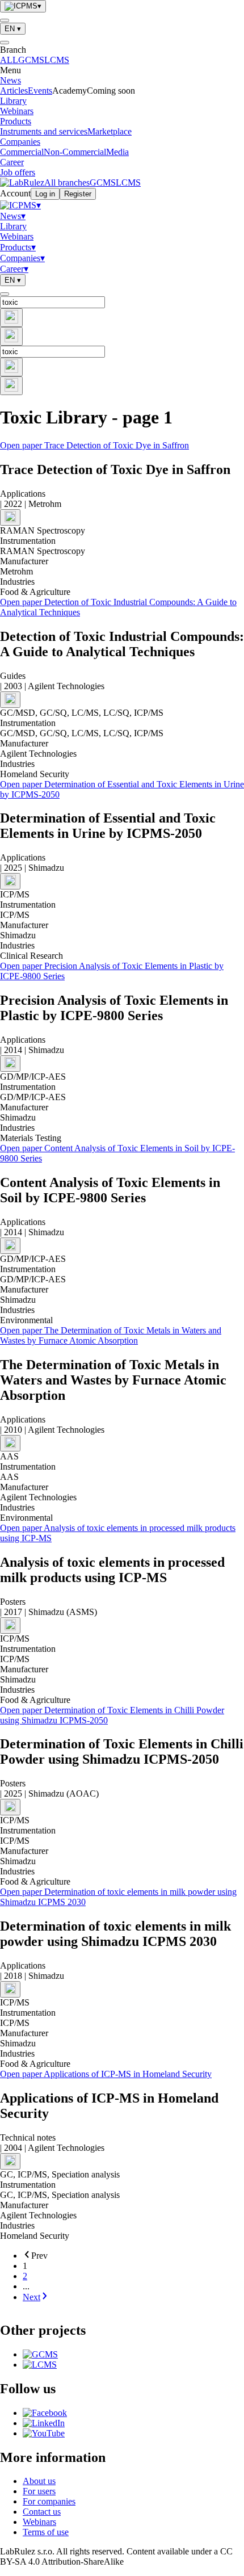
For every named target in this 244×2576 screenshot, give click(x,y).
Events (40, 91)
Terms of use (46, 2532)
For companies (49, 2501)
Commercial (22, 152)
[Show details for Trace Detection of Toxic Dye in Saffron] (10, 517)
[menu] (5, 20)
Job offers (18, 172)
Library (13, 101)
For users (39, 2491)
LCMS (57, 60)
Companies (20, 142)
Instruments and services (44, 131)
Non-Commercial (75, 152)
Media (117, 152)
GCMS (31, 60)
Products (16, 121)
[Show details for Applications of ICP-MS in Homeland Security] (10, 2161)
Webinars (17, 111)
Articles (14, 91)
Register (78, 194)
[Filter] (11, 336)
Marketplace (110, 131)
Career (12, 162)
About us (39, 2481)
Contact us (42, 2512)
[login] (5, 294)
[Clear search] (11, 318)
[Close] (5, 43)
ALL (9, 60)
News (10, 80)
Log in (45, 194)
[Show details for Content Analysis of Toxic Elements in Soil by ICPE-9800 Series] (10, 1246)
